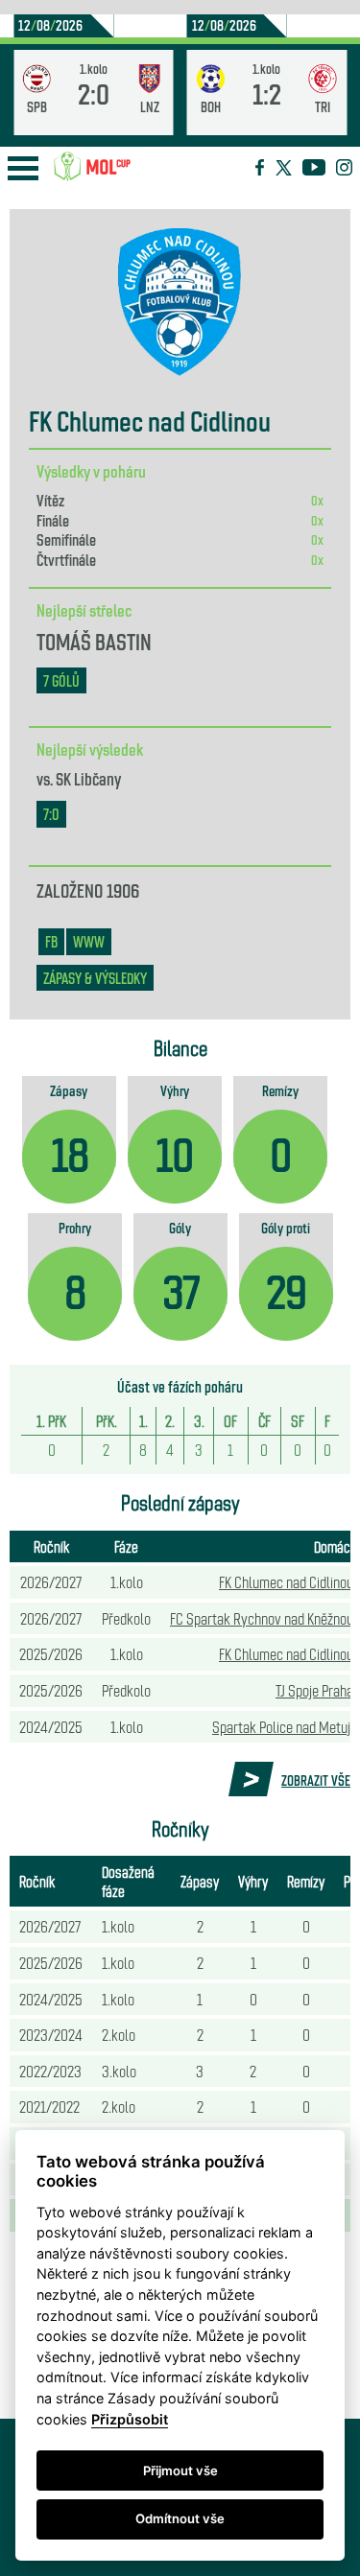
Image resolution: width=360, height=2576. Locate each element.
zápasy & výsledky (95, 978)
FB (51, 941)
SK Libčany (88, 778)
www (89, 941)
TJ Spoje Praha (314, 1690)
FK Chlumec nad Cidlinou (286, 1581)
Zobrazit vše (316, 1780)
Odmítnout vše (180, 2518)
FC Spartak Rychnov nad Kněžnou (262, 1618)
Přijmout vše (180, 2471)
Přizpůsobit (130, 2419)
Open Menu (23, 168)
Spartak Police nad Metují (283, 1726)
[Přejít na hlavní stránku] (92, 167)
